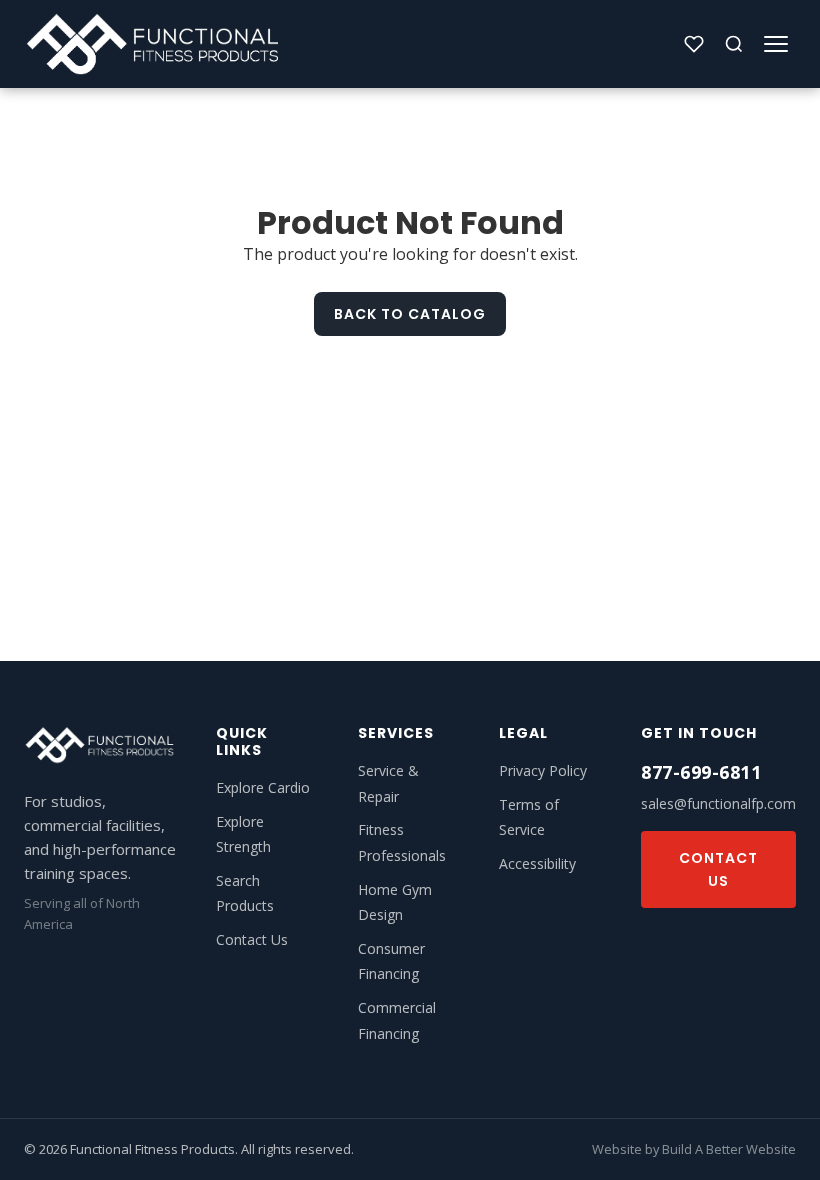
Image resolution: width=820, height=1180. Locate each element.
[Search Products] (734, 44)
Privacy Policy (543, 770)
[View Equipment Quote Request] (694, 44)
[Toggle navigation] (776, 44)
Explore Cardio (263, 787)
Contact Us (252, 939)
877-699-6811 (701, 772)
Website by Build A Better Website (694, 1149)
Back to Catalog (410, 314)
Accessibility (537, 863)
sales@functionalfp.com (718, 803)
